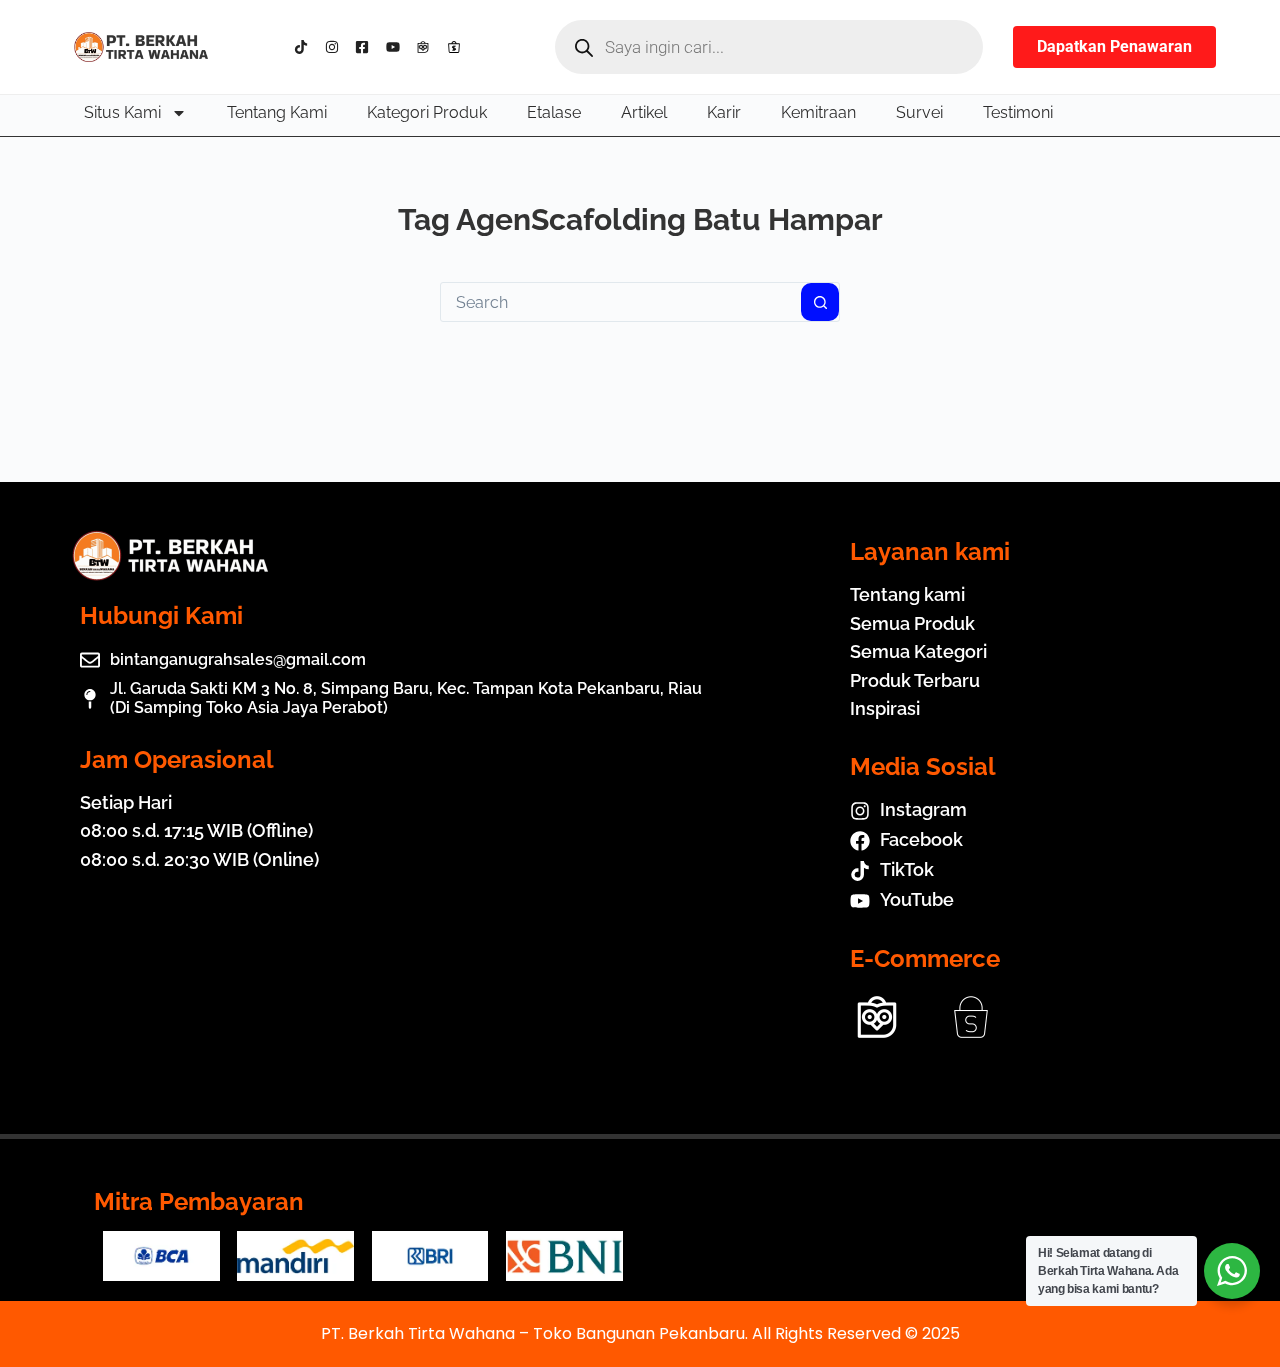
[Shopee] (458, 47)
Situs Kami (122, 112)
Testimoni (1018, 112)
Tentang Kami (277, 112)
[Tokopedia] (427, 47)
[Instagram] (336, 47)
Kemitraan (818, 112)
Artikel (644, 112)
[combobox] (621, 302)
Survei (919, 112)
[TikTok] (305, 47)
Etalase (554, 112)
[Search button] (820, 302)
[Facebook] (366, 47)
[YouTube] (397, 47)
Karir (724, 112)
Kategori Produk (427, 112)
